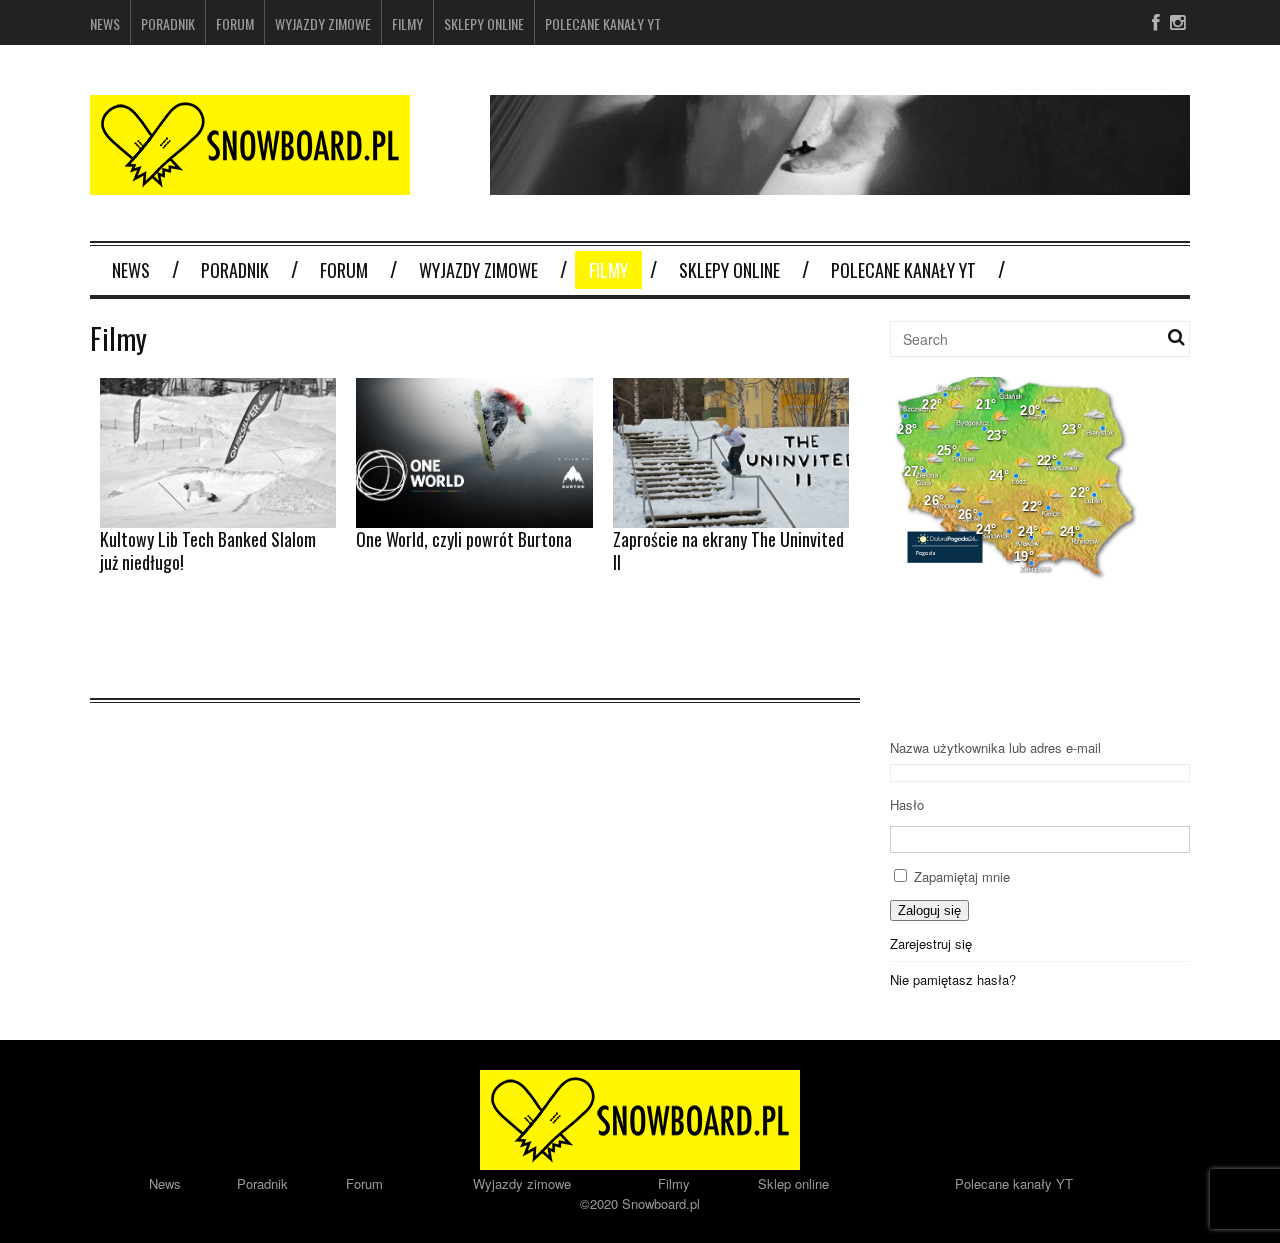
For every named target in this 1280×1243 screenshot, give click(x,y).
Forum (235, 23)
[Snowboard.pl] (250, 182)
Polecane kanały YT (603, 23)
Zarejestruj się (931, 943)
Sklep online (793, 1183)
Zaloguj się (929, 910)
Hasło (907, 804)
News (105, 23)
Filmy (407, 23)
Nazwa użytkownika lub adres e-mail (995, 747)
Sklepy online (484, 23)
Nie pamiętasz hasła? (953, 979)
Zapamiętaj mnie (962, 876)
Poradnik (168, 23)
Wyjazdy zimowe (323, 23)
